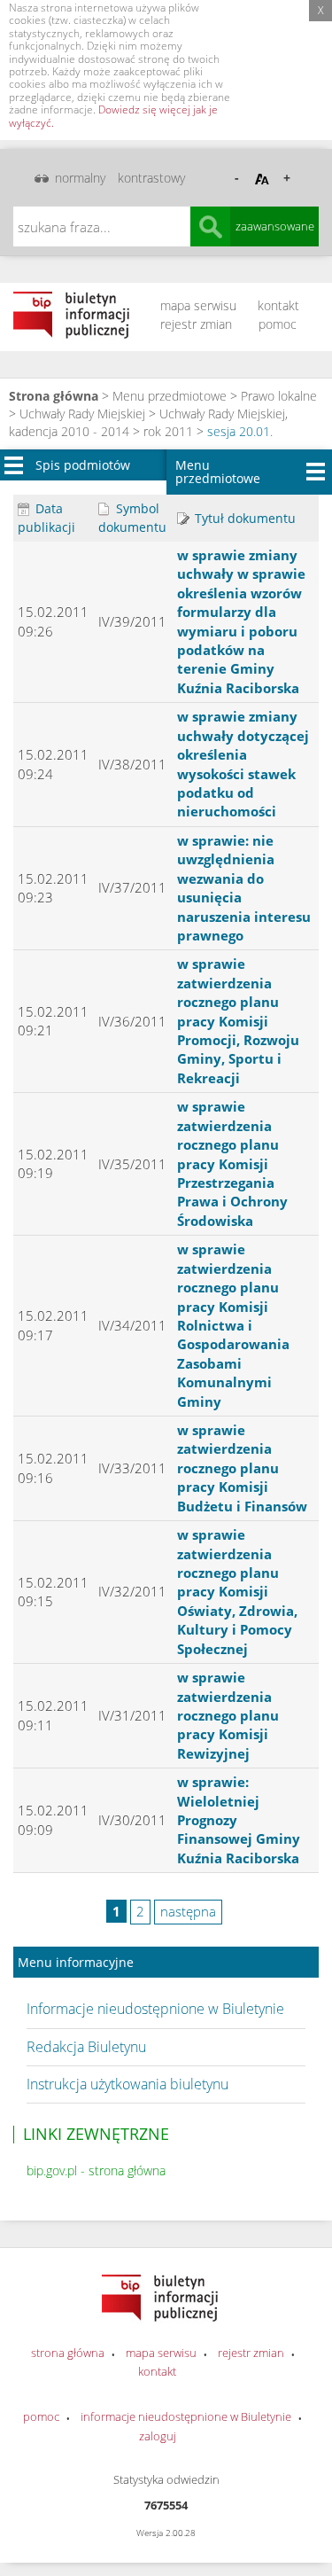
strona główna (68, 2353)
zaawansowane (275, 226)
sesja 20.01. (240, 431)
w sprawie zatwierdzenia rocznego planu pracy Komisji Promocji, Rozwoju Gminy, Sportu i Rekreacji (238, 1021)
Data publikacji (46, 518)
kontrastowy (151, 178)
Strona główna (54, 396)
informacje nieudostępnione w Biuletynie (186, 2416)
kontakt (278, 305)
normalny (80, 178)
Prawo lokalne (279, 396)
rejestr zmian (196, 324)
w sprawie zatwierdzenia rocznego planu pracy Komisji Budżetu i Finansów (242, 1468)
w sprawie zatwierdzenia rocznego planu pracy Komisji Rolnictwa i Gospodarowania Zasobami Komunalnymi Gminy (233, 1325)
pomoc (278, 324)
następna (188, 1911)
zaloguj (158, 2436)
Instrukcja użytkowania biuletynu (127, 2084)
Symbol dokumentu (132, 518)
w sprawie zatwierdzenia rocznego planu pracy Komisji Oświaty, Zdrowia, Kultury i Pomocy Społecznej (237, 1592)
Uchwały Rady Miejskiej (82, 414)
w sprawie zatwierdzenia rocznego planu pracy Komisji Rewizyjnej (228, 1715)
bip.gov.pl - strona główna (96, 2170)
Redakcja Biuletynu (86, 2047)
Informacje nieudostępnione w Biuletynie (155, 2009)
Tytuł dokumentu (243, 518)
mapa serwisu (198, 305)
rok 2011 (168, 431)
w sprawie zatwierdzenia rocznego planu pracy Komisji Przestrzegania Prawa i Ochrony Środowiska (232, 1163)
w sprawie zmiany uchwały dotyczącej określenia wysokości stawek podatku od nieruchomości (243, 764)
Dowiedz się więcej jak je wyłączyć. (113, 116)
